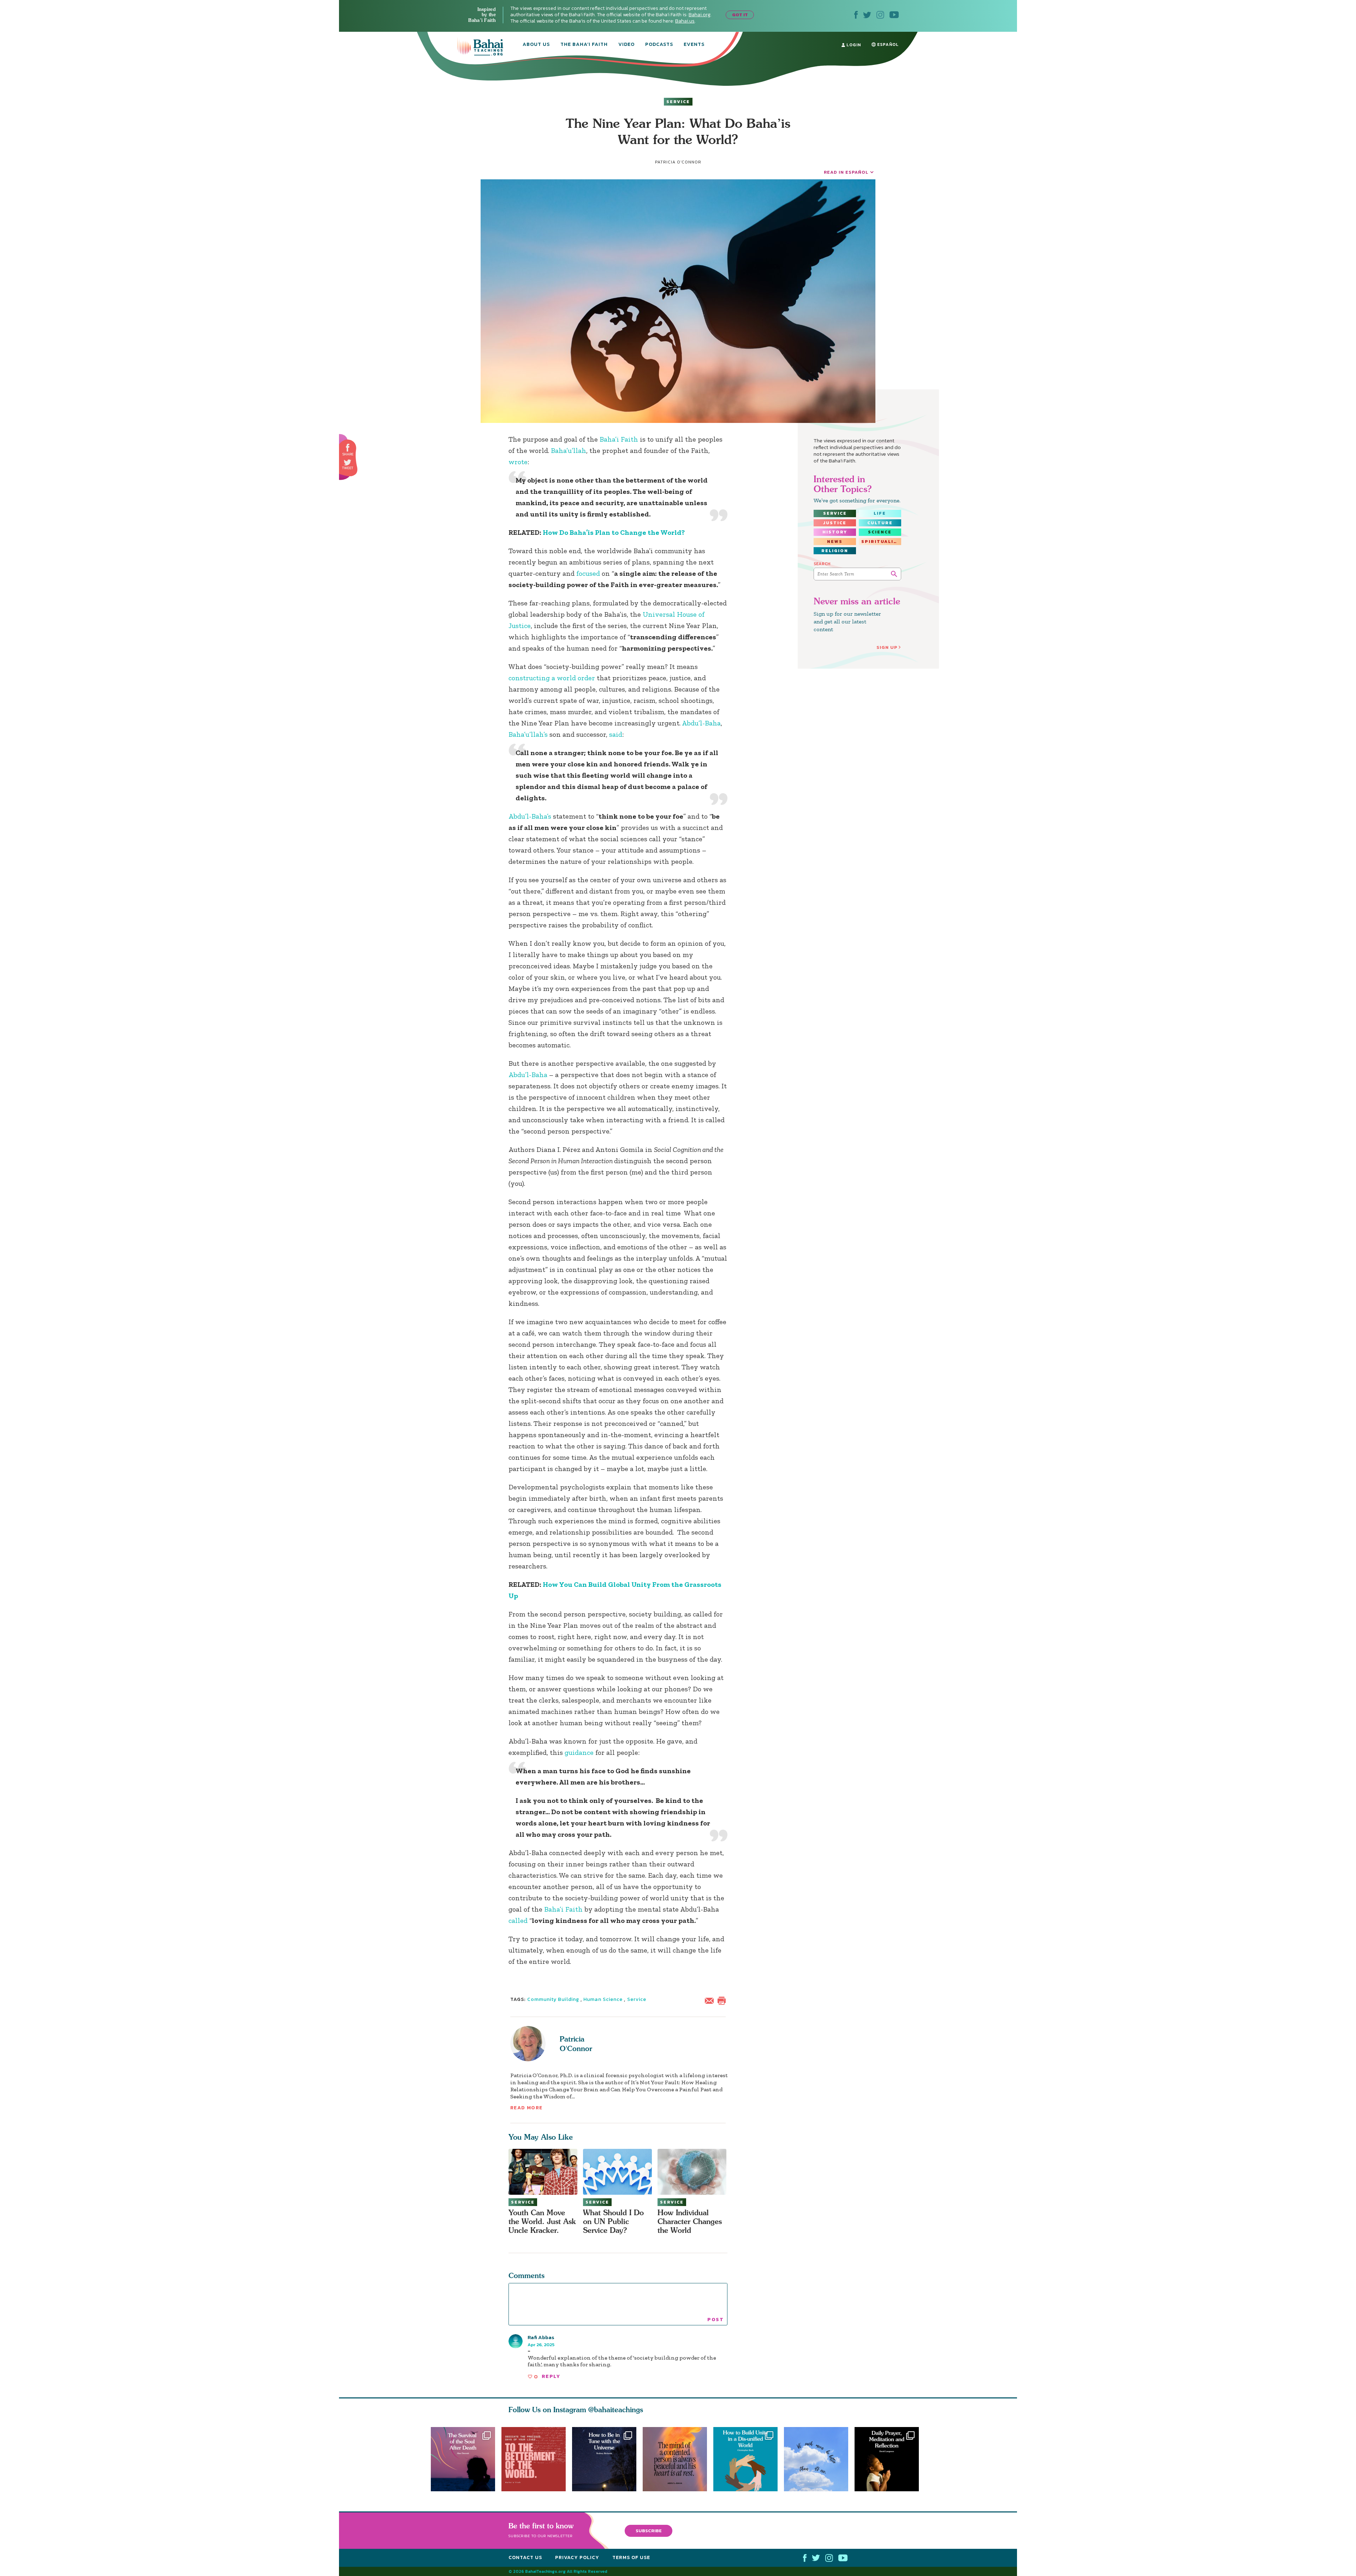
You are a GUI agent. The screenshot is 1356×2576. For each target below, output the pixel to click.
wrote (518, 462)
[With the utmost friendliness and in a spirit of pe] (534, 2459)
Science (880, 532)
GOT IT (740, 15)
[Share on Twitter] (347, 462)
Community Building (553, 1999)
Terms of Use (631, 2557)
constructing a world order (553, 678)
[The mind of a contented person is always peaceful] (678, 2459)
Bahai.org (700, 15)
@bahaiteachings (616, 2410)
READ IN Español (846, 172)
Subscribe (649, 2530)
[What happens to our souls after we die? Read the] (463, 2459)
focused (588, 573)
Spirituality (881, 542)
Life (880, 513)
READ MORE (527, 2108)
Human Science (603, 1999)
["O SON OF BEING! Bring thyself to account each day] (890, 2459)
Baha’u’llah (569, 450)
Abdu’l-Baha (701, 723)
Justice (835, 523)
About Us (536, 45)
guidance (579, 1752)
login (853, 45)
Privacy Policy (577, 2557)
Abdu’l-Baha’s (530, 816)
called (518, 1920)
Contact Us (525, 2557)
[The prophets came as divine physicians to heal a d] (749, 2459)
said (616, 734)
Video (626, 45)
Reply (551, 2376)
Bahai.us (685, 21)
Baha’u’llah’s (528, 734)
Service (678, 102)
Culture (880, 523)
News (835, 542)
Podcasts (659, 45)
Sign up (887, 647)
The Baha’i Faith (584, 45)
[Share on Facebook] (348, 448)
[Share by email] (711, 2000)
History (835, 532)
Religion (835, 551)
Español (887, 44)
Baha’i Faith (619, 439)
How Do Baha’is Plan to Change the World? (614, 532)
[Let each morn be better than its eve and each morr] (819, 2459)
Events (694, 45)
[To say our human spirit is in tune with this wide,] (604, 2459)
